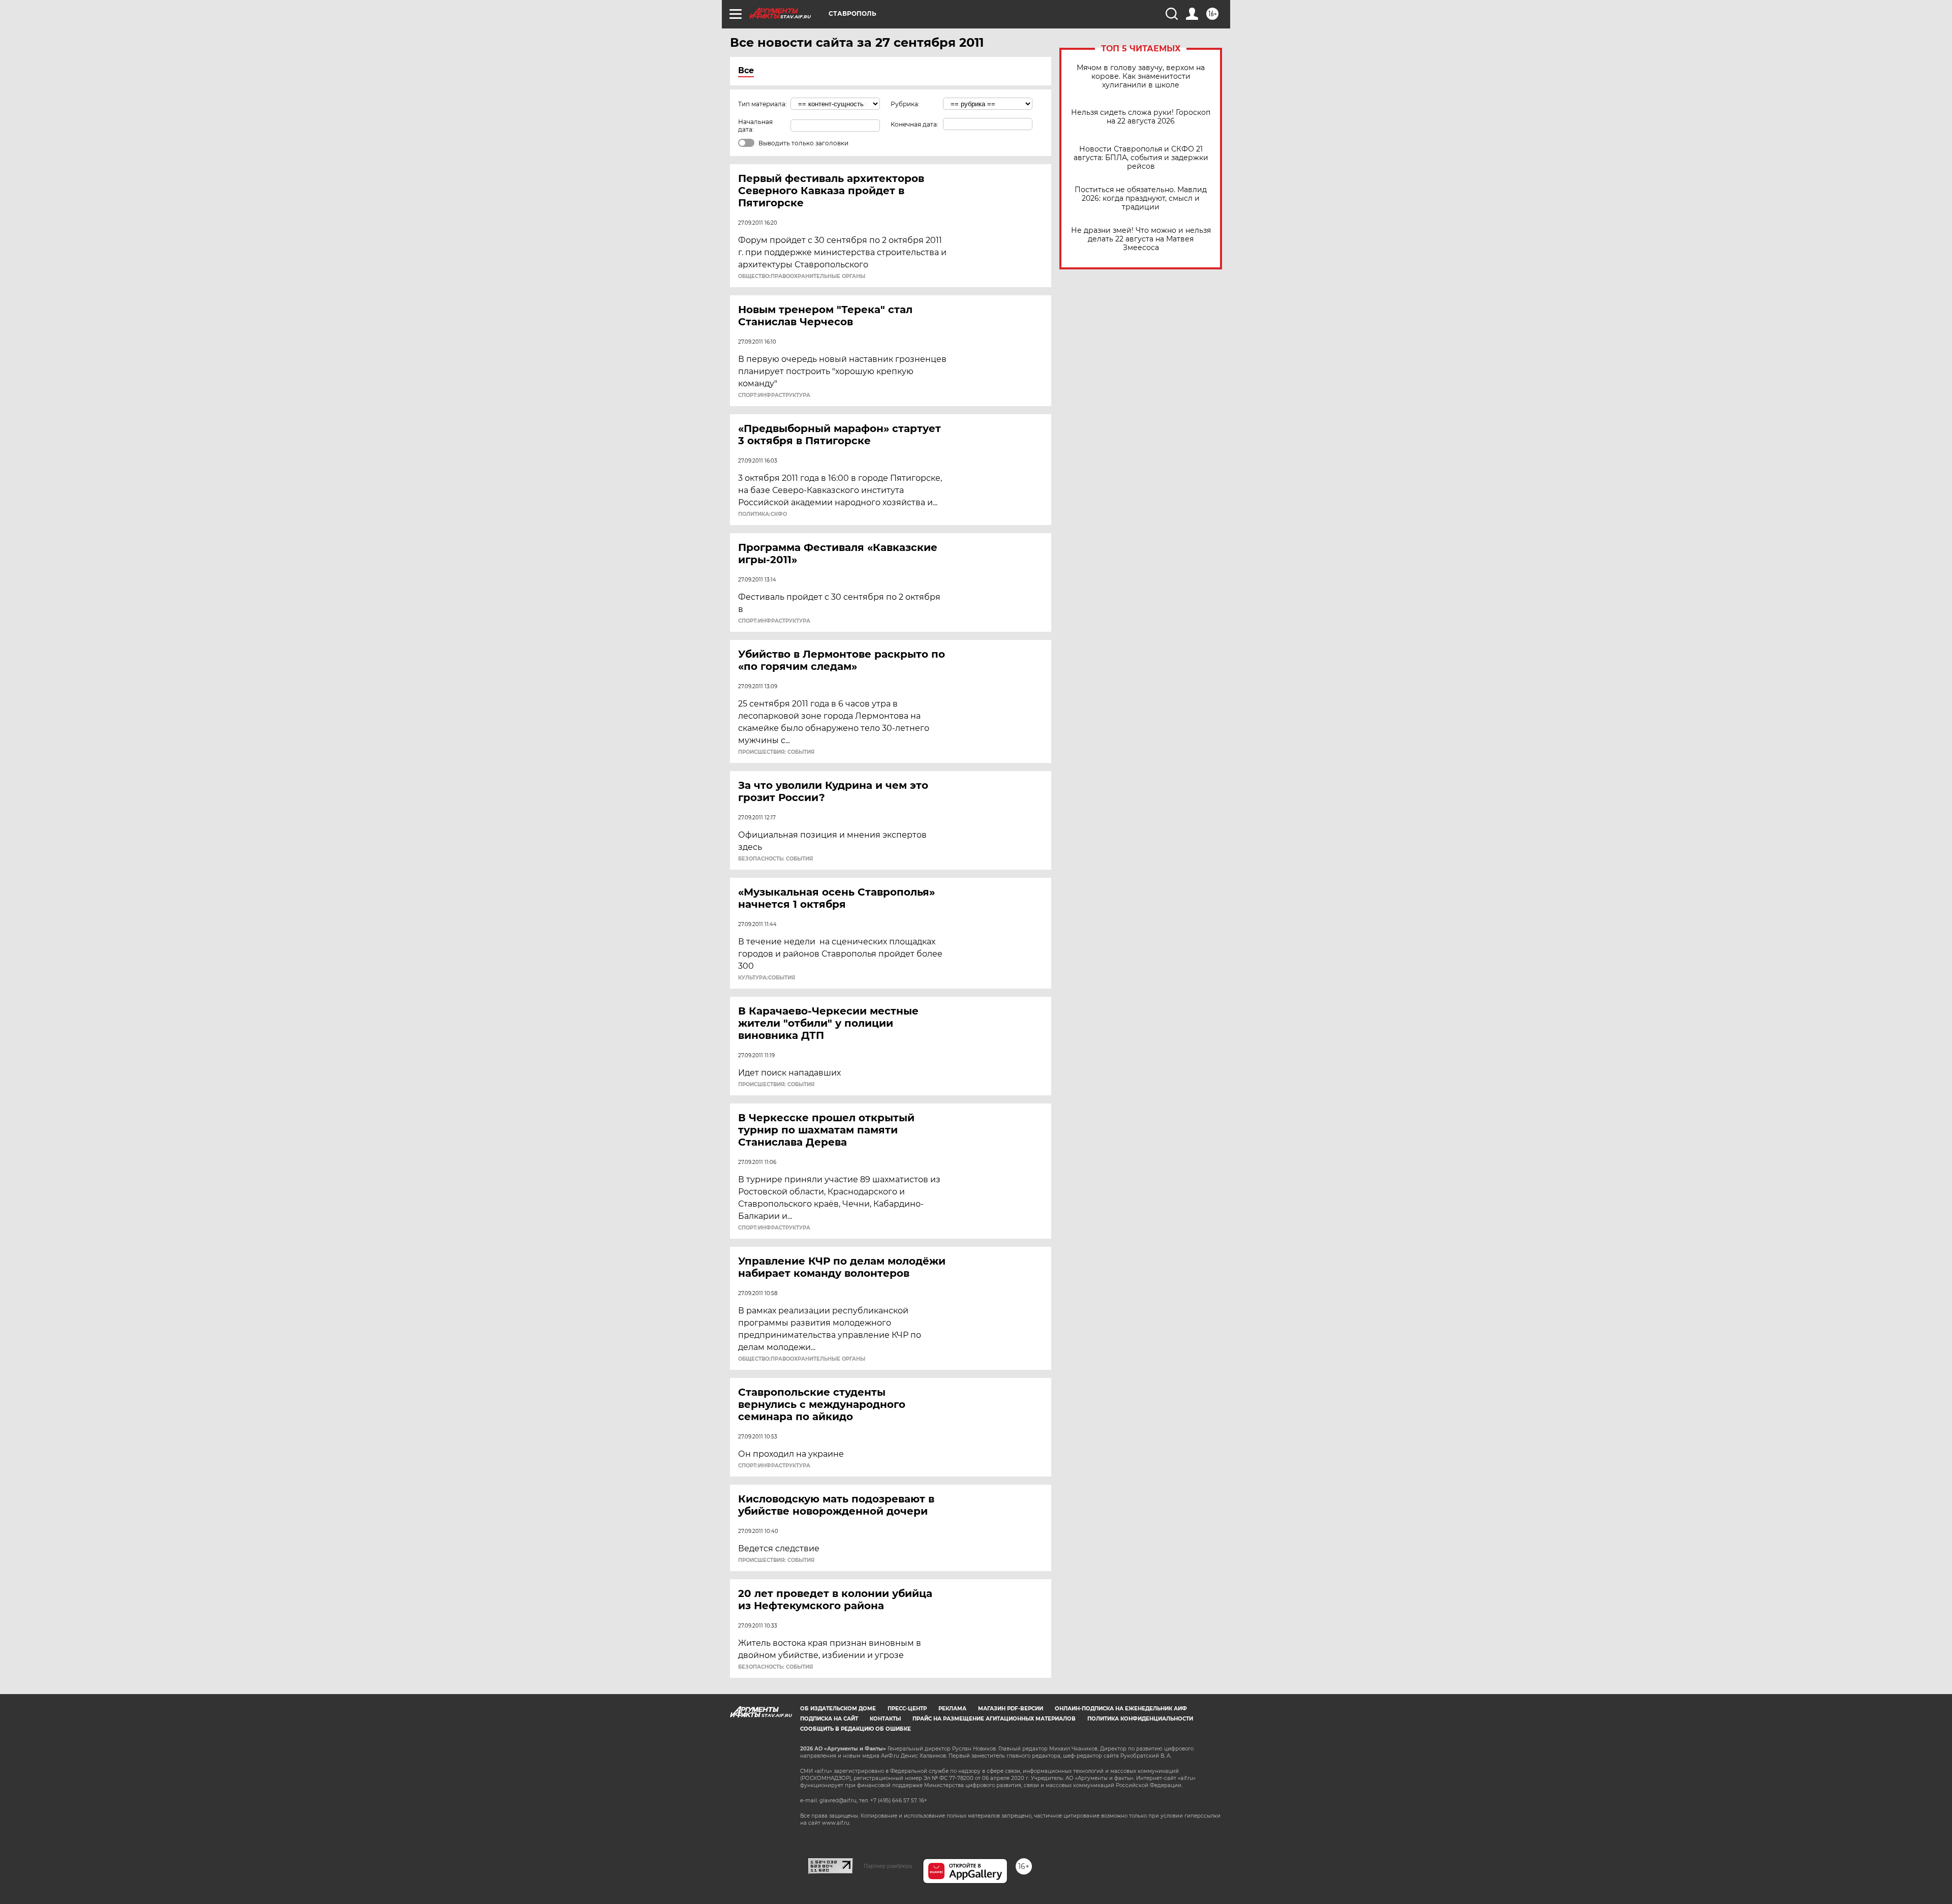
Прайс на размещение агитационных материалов (994, 1719)
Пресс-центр (907, 1709)
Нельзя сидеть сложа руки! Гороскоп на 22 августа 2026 (1141, 117)
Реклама (952, 1709)
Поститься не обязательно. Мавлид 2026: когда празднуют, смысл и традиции (1141, 198)
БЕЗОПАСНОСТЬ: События (775, 859)
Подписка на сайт (829, 1719)
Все (746, 70)
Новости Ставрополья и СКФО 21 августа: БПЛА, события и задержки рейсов (1141, 158)
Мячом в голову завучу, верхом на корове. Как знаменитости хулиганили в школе (1141, 76)
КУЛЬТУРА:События (767, 978)
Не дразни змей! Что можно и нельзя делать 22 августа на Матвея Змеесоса (1141, 239)
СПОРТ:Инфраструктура (774, 395)
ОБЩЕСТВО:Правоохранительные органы (802, 277)
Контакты (885, 1719)
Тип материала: (762, 104)
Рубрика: (905, 104)
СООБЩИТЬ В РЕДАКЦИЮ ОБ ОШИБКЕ (856, 1729)
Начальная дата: (755, 126)
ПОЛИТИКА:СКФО (762, 514)
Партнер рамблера (888, 1866)
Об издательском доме (838, 1709)
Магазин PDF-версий (1011, 1709)
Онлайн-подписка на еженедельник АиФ (1121, 1709)
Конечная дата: (914, 124)
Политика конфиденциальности (1140, 1719)
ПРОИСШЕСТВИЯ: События (776, 752)
